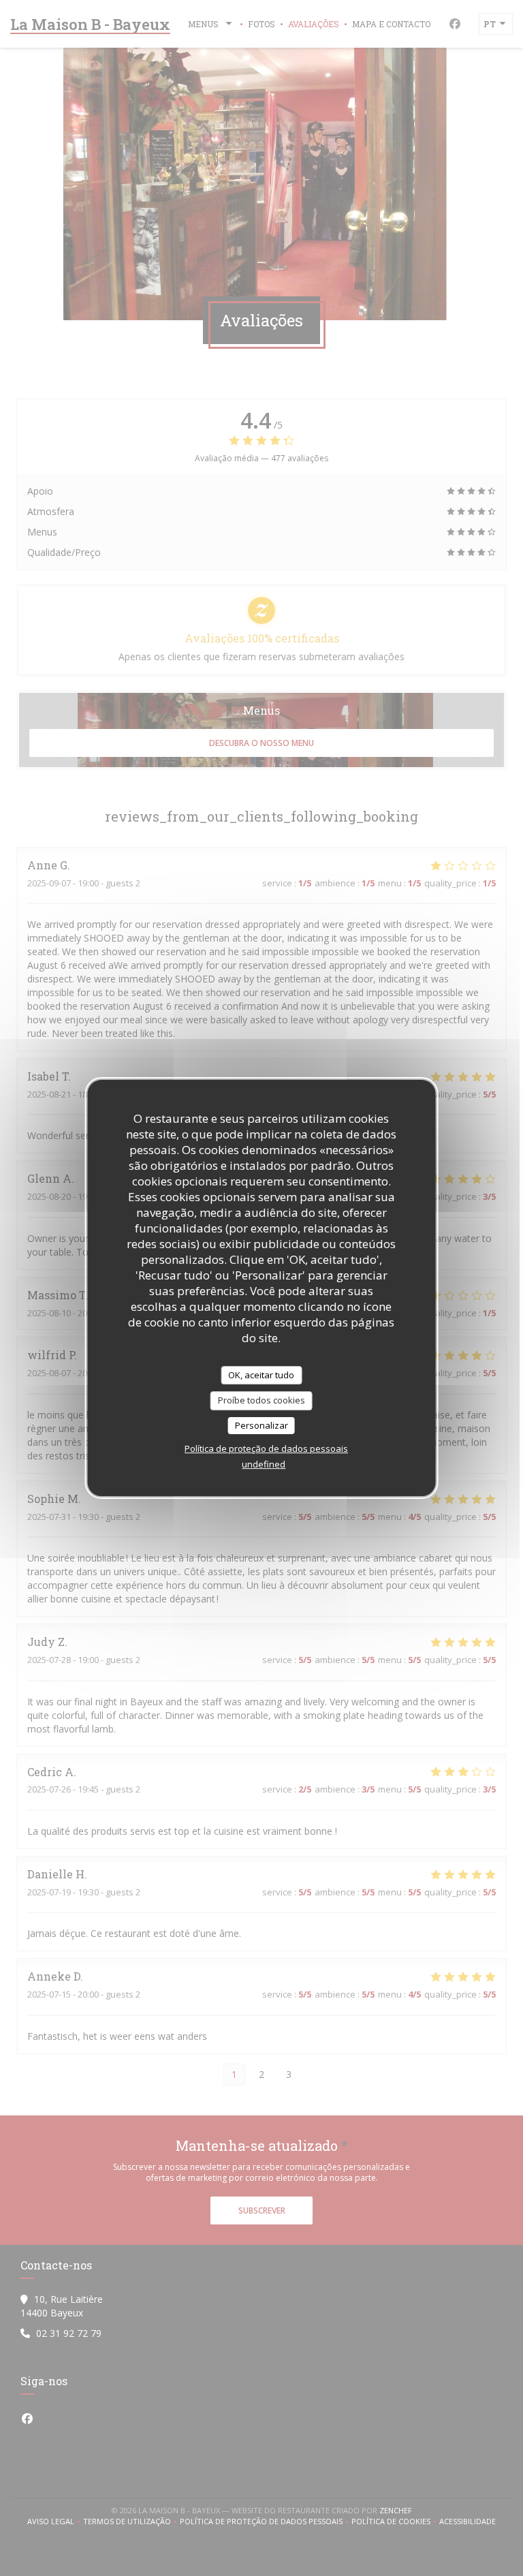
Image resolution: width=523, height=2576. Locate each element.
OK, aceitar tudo (261, 1375)
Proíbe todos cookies (261, 1400)
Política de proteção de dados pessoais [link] (266, 1448)
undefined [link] (264, 1464)
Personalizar (261, 1425)
